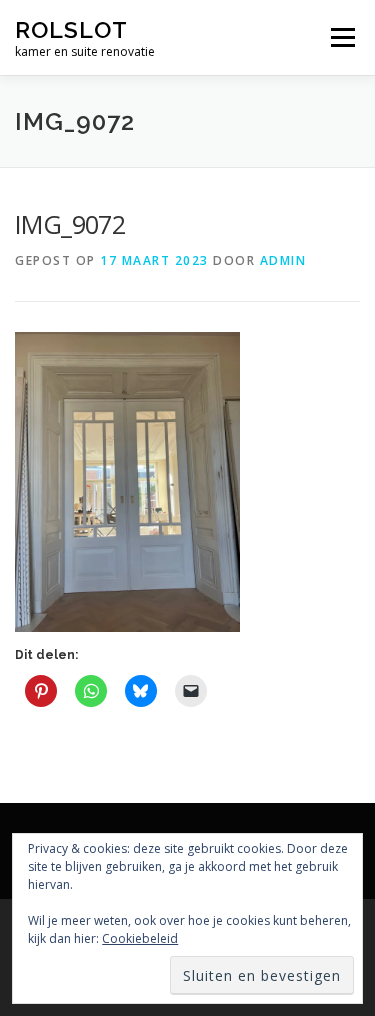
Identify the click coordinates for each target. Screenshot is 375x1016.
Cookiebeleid (140, 938)
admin (283, 260)
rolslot (71, 29)
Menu (341, 37)
